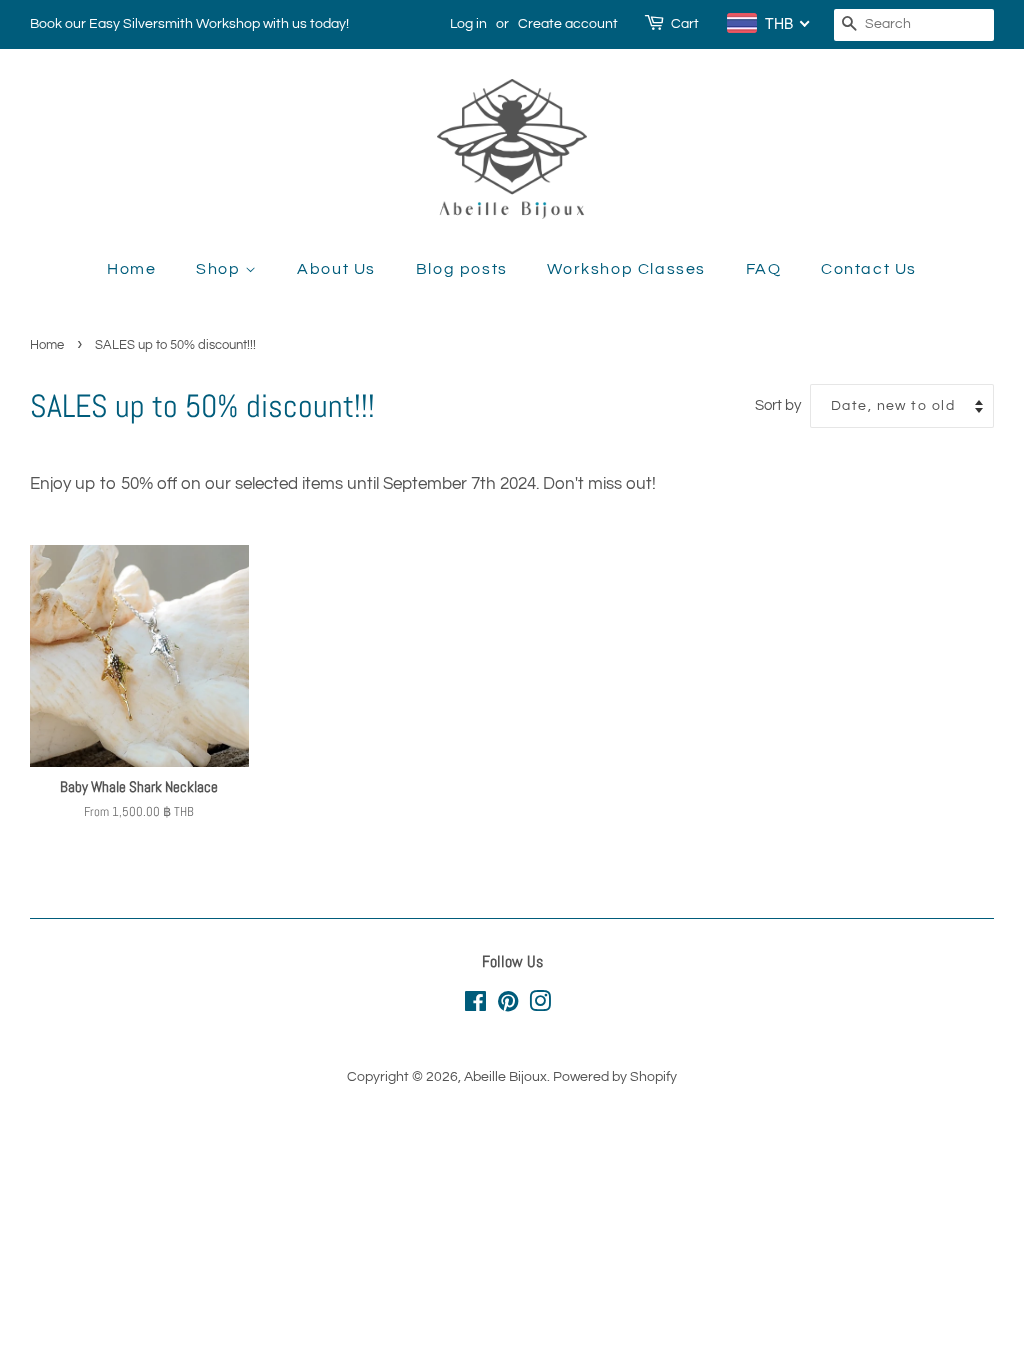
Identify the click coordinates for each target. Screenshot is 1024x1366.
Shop (220, 269)
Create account (568, 24)
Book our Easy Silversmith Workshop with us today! (189, 24)
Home (131, 269)
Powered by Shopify (615, 1076)
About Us (336, 269)
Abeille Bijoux (505, 1076)
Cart (685, 24)
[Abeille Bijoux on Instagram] (540, 1005)
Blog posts (462, 269)
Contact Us (869, 269)
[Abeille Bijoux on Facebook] (475, 1005)
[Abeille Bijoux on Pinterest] (508, 1005)
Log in (468, 24)
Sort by (778, 405)
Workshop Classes (626, 269)
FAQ (764, 269)
